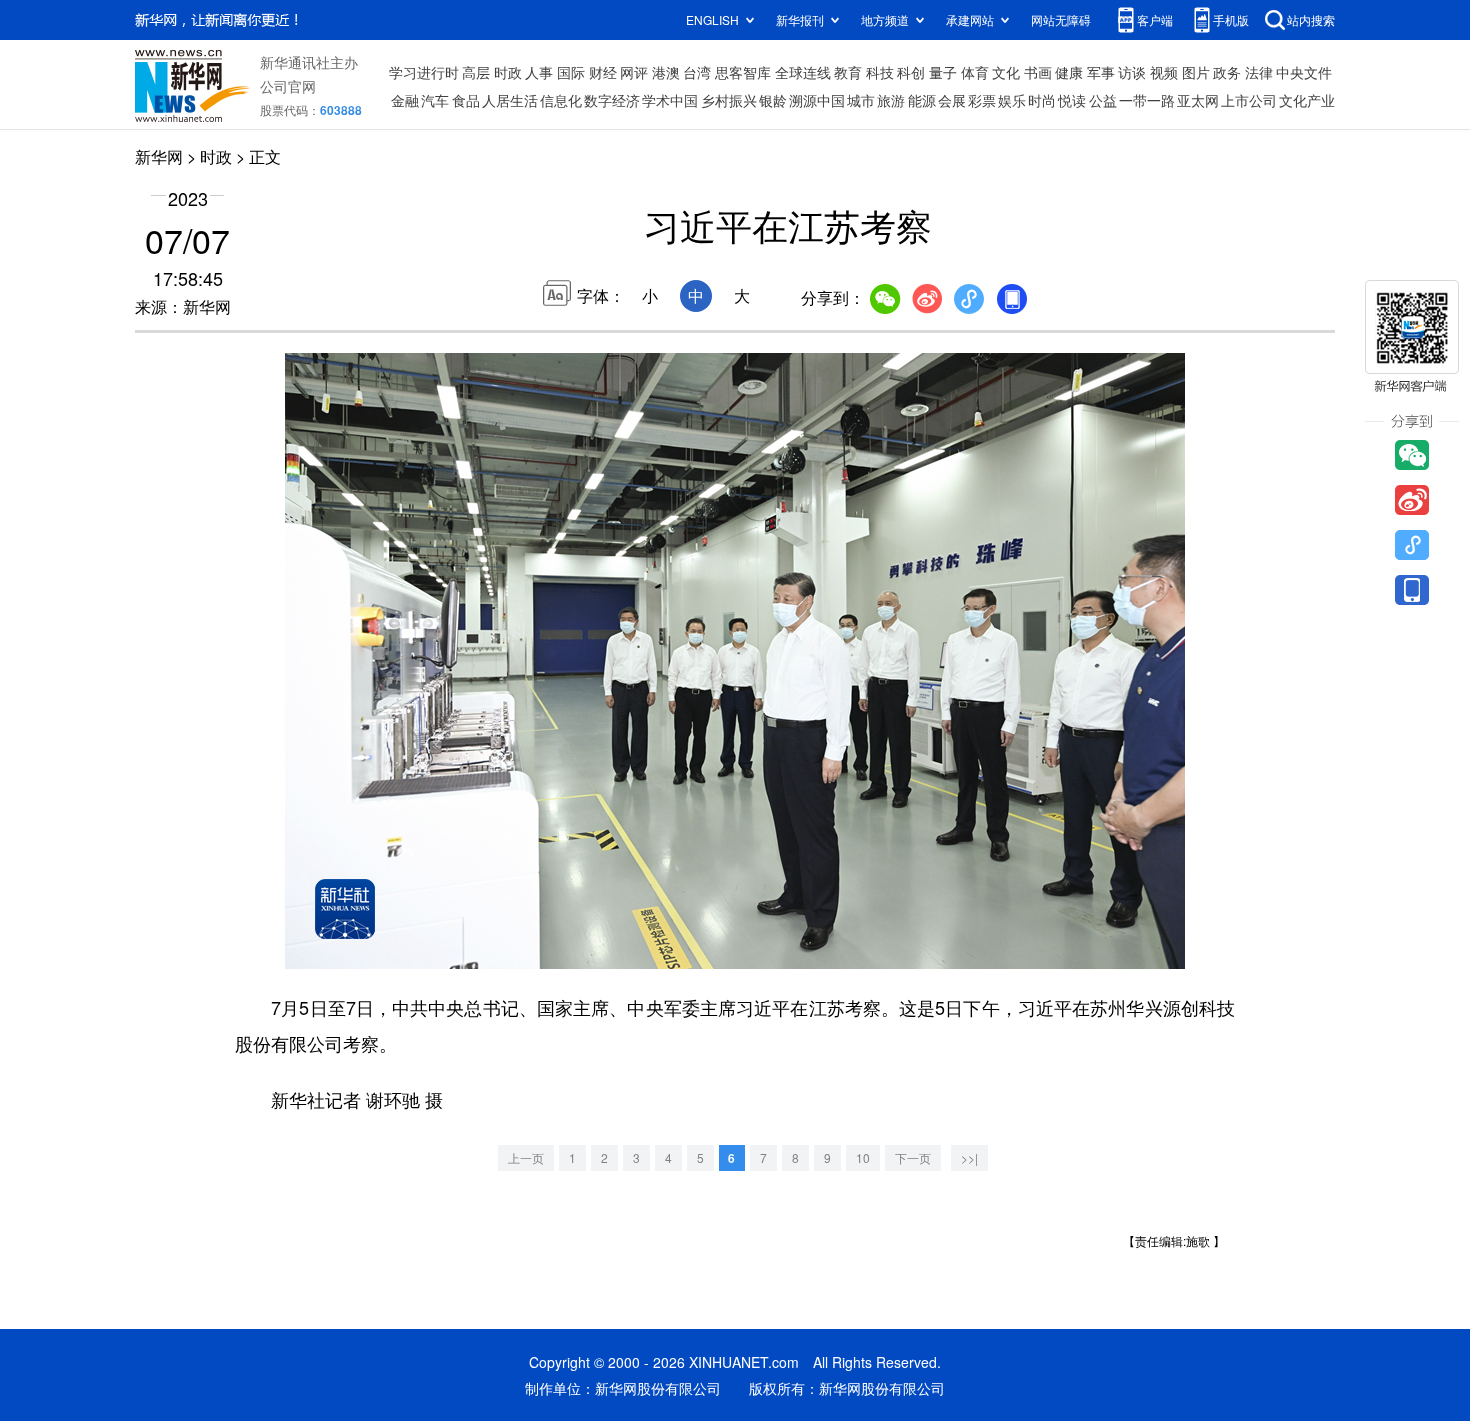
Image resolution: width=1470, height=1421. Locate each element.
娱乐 (1012, 100)
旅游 (891, 100)
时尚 (1042, 100)
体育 (975, 72)
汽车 (435, 100)
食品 (466, 100)
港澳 (666, 72)
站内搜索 (1311, 19)
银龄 (773, 100)
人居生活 (510, 100)
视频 (1164, 72)
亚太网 (1198, 100)
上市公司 (1249, 100)
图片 (1196, 72)
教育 (848, 72)
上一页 (526, 1157)
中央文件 (1304, 72)
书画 (1038, 72)
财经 (603, 72)
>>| (969, 1157)
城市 (861, 100)
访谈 (1132, 72)
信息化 (561, 100)
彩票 (982, 100)
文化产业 (1307, 100)
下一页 (913, 1157)
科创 (911, 72)
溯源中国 (817, 100)
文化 (1006, 72)
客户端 (1155, 19)
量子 (943, 72)
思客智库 (743, 72)
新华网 (159, 156)
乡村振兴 (729, 100)
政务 (1227, 72)
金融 (405, 100)
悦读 (1072, 100)
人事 (539, 72)
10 (863, 1157)
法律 (1259, 72)
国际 (571, 72)
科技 (880, 72)
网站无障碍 (1061, 19)
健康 (1069, 72)
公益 (1103, 100)
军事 (1101, 72)
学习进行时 (424, 72)
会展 (952, 100)
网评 (634, 72)
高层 (476, 72)
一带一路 (1147, 100)
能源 (922, 100)
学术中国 (670, 100)
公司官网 (288, 86)
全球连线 (803, 72)
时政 (508, 72)
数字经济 (612, 100)
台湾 (697, 72)
